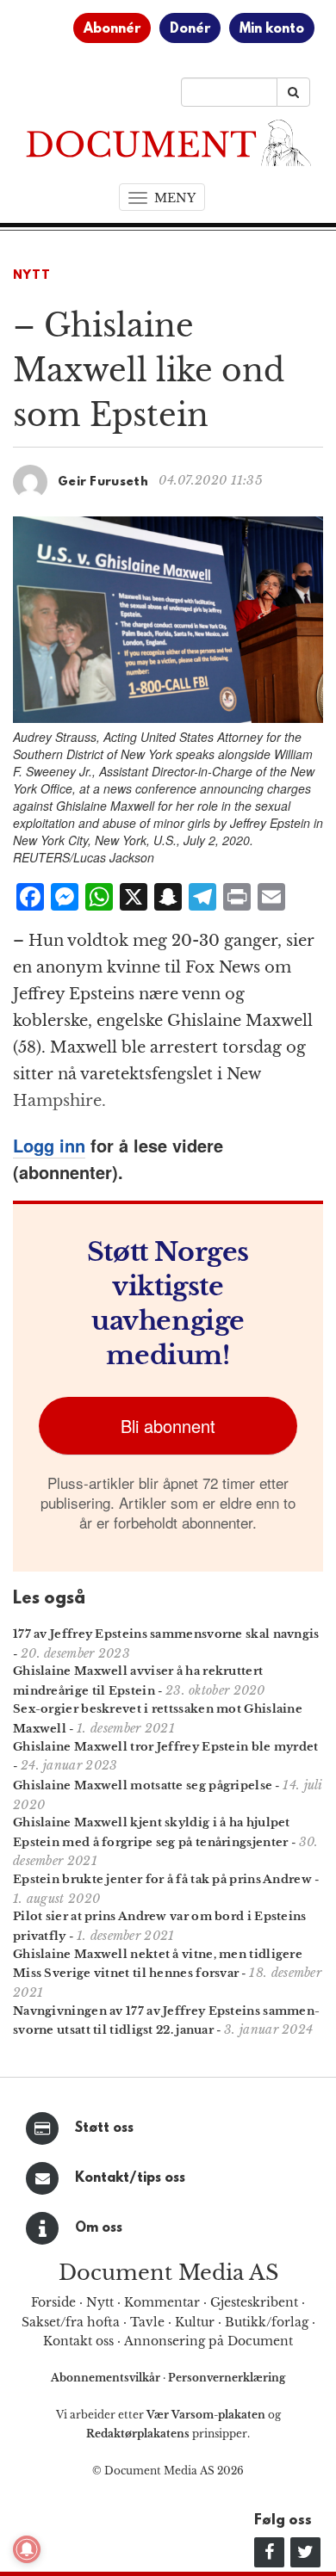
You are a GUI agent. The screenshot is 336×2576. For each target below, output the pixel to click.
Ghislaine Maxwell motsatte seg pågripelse (143, 1785)
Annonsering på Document (208, 2341)
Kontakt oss (78, 2341)
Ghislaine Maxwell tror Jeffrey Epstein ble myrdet (166, 1747)
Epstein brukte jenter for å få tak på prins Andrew (162, 1879)
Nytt (32, 276)
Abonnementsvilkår (107, 2378)
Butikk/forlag (267, 2322)
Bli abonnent (168, 1426)
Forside (53, 2302)
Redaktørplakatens (138, 2434)
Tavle (147, 2322)
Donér (190, 29)
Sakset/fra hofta (71, 2322)
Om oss (99, 2228)
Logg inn (49, 1145)
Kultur (195, 2322)
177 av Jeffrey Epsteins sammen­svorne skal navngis (166, 1634)
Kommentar (162, 2302)
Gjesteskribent (254, 2302)
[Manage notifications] (27, 2549)
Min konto (272, 29)
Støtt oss (104, 2128)
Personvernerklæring (227, 2378)
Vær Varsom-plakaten (206, 2415)
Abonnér (112, 29)
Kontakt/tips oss (130, 2178)
